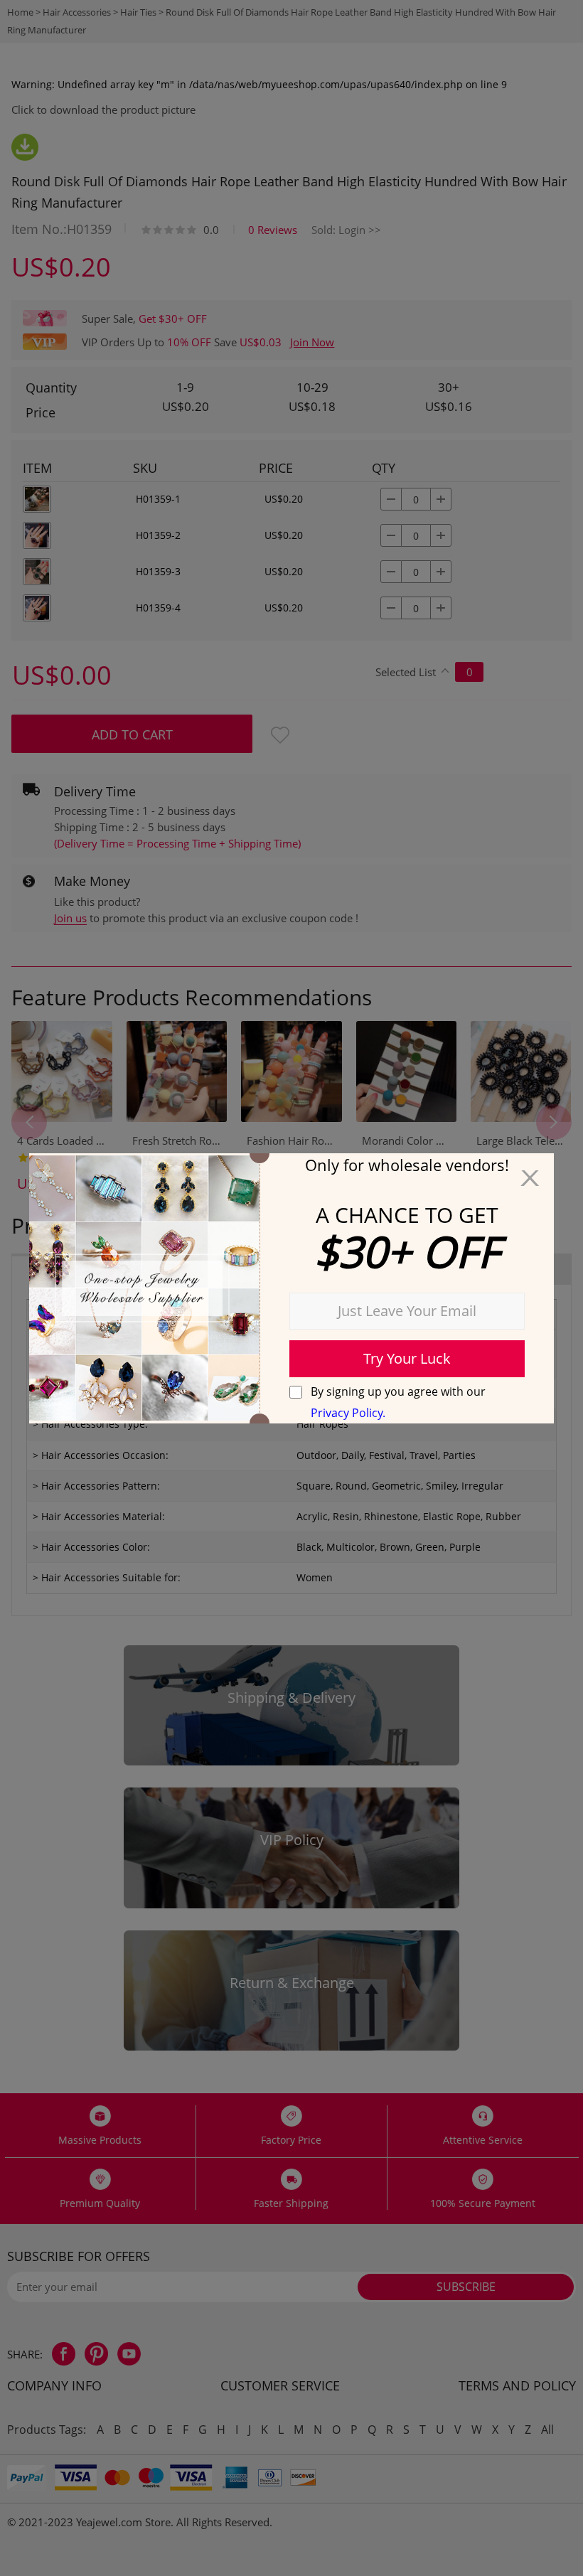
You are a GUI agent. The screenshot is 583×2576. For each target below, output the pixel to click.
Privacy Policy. (348, 1413)
